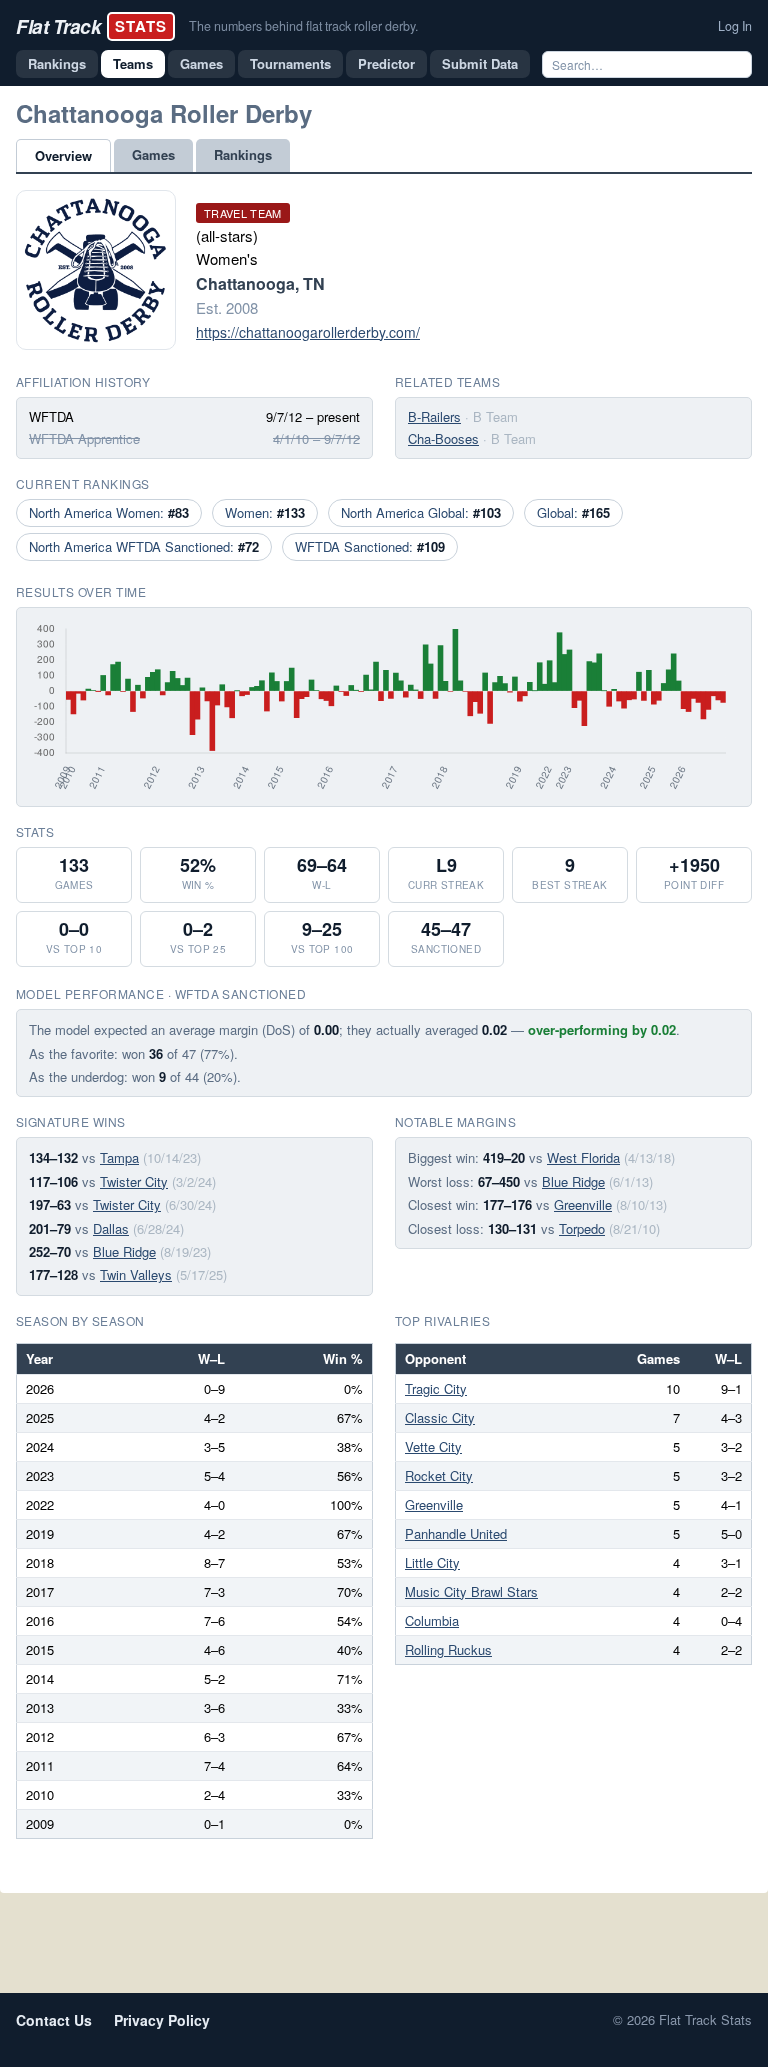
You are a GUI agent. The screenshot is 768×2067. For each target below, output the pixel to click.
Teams (133, 63)
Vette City (433, 1446)
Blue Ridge (124, 1251)
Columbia (432, 1620)
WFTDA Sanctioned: (370, 546)
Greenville (583, 1204)
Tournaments (290, 63)
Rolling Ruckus (448, 1649)
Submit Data (480, 63)
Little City (432, 1562)
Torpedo (582, 1228)
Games (201, 63)
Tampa (119, 1157)
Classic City (440, 1417)
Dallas (111, 1228)
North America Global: (421, 512)
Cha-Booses (443, 438)
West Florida (583, 1157)
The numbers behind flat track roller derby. (303, 26)
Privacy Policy (162, 2020)
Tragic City (436, 1388)
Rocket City (439, 1475)
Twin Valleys (136, 1274)
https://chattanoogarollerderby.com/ (308, 332)
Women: (265, 512)
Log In (735, 26)
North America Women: (109, 512)
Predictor (386, 63)
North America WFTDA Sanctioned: (144, 546)
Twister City (134, 1181)
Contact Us (54, 2020)
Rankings (57, 63)
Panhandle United (456, 1533)
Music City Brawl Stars (471, 1591)
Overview (63, 155)
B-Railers (434, 416)
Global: (573, 512)
